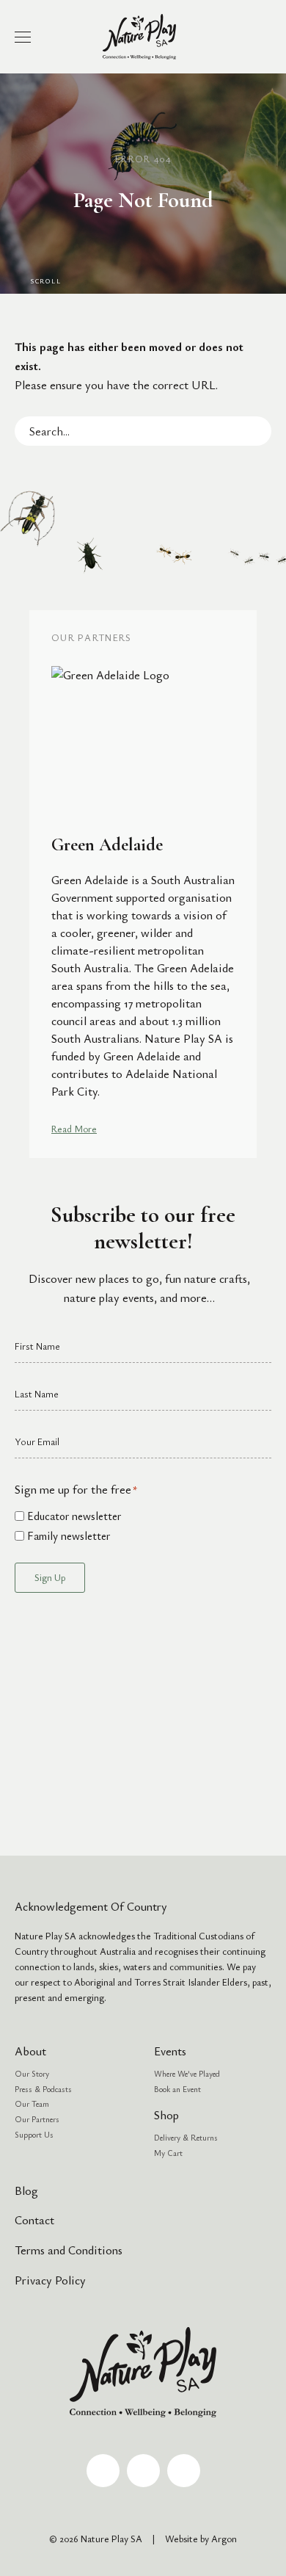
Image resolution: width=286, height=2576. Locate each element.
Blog (26, 2190)
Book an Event (177, 2089)
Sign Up (50, 1577)
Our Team (32, 2103)
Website (181, 2539)
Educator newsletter (74, 1516)
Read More (74, 1129)
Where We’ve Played (187, 2073)
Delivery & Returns (186, 2137)
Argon (224, 2539)
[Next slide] (265, 884)
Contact (34, 2220)
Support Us (34, 2134)
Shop (166, 2115)
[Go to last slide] (21, 884)
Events (170, 2051)
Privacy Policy (50, 2280)
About (30, 2051)
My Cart (168, 2153)
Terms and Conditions (69, 2250)
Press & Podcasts (43, 2089)
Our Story (32, 2073)
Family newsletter (69, 1535)
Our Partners (37, 2119)
